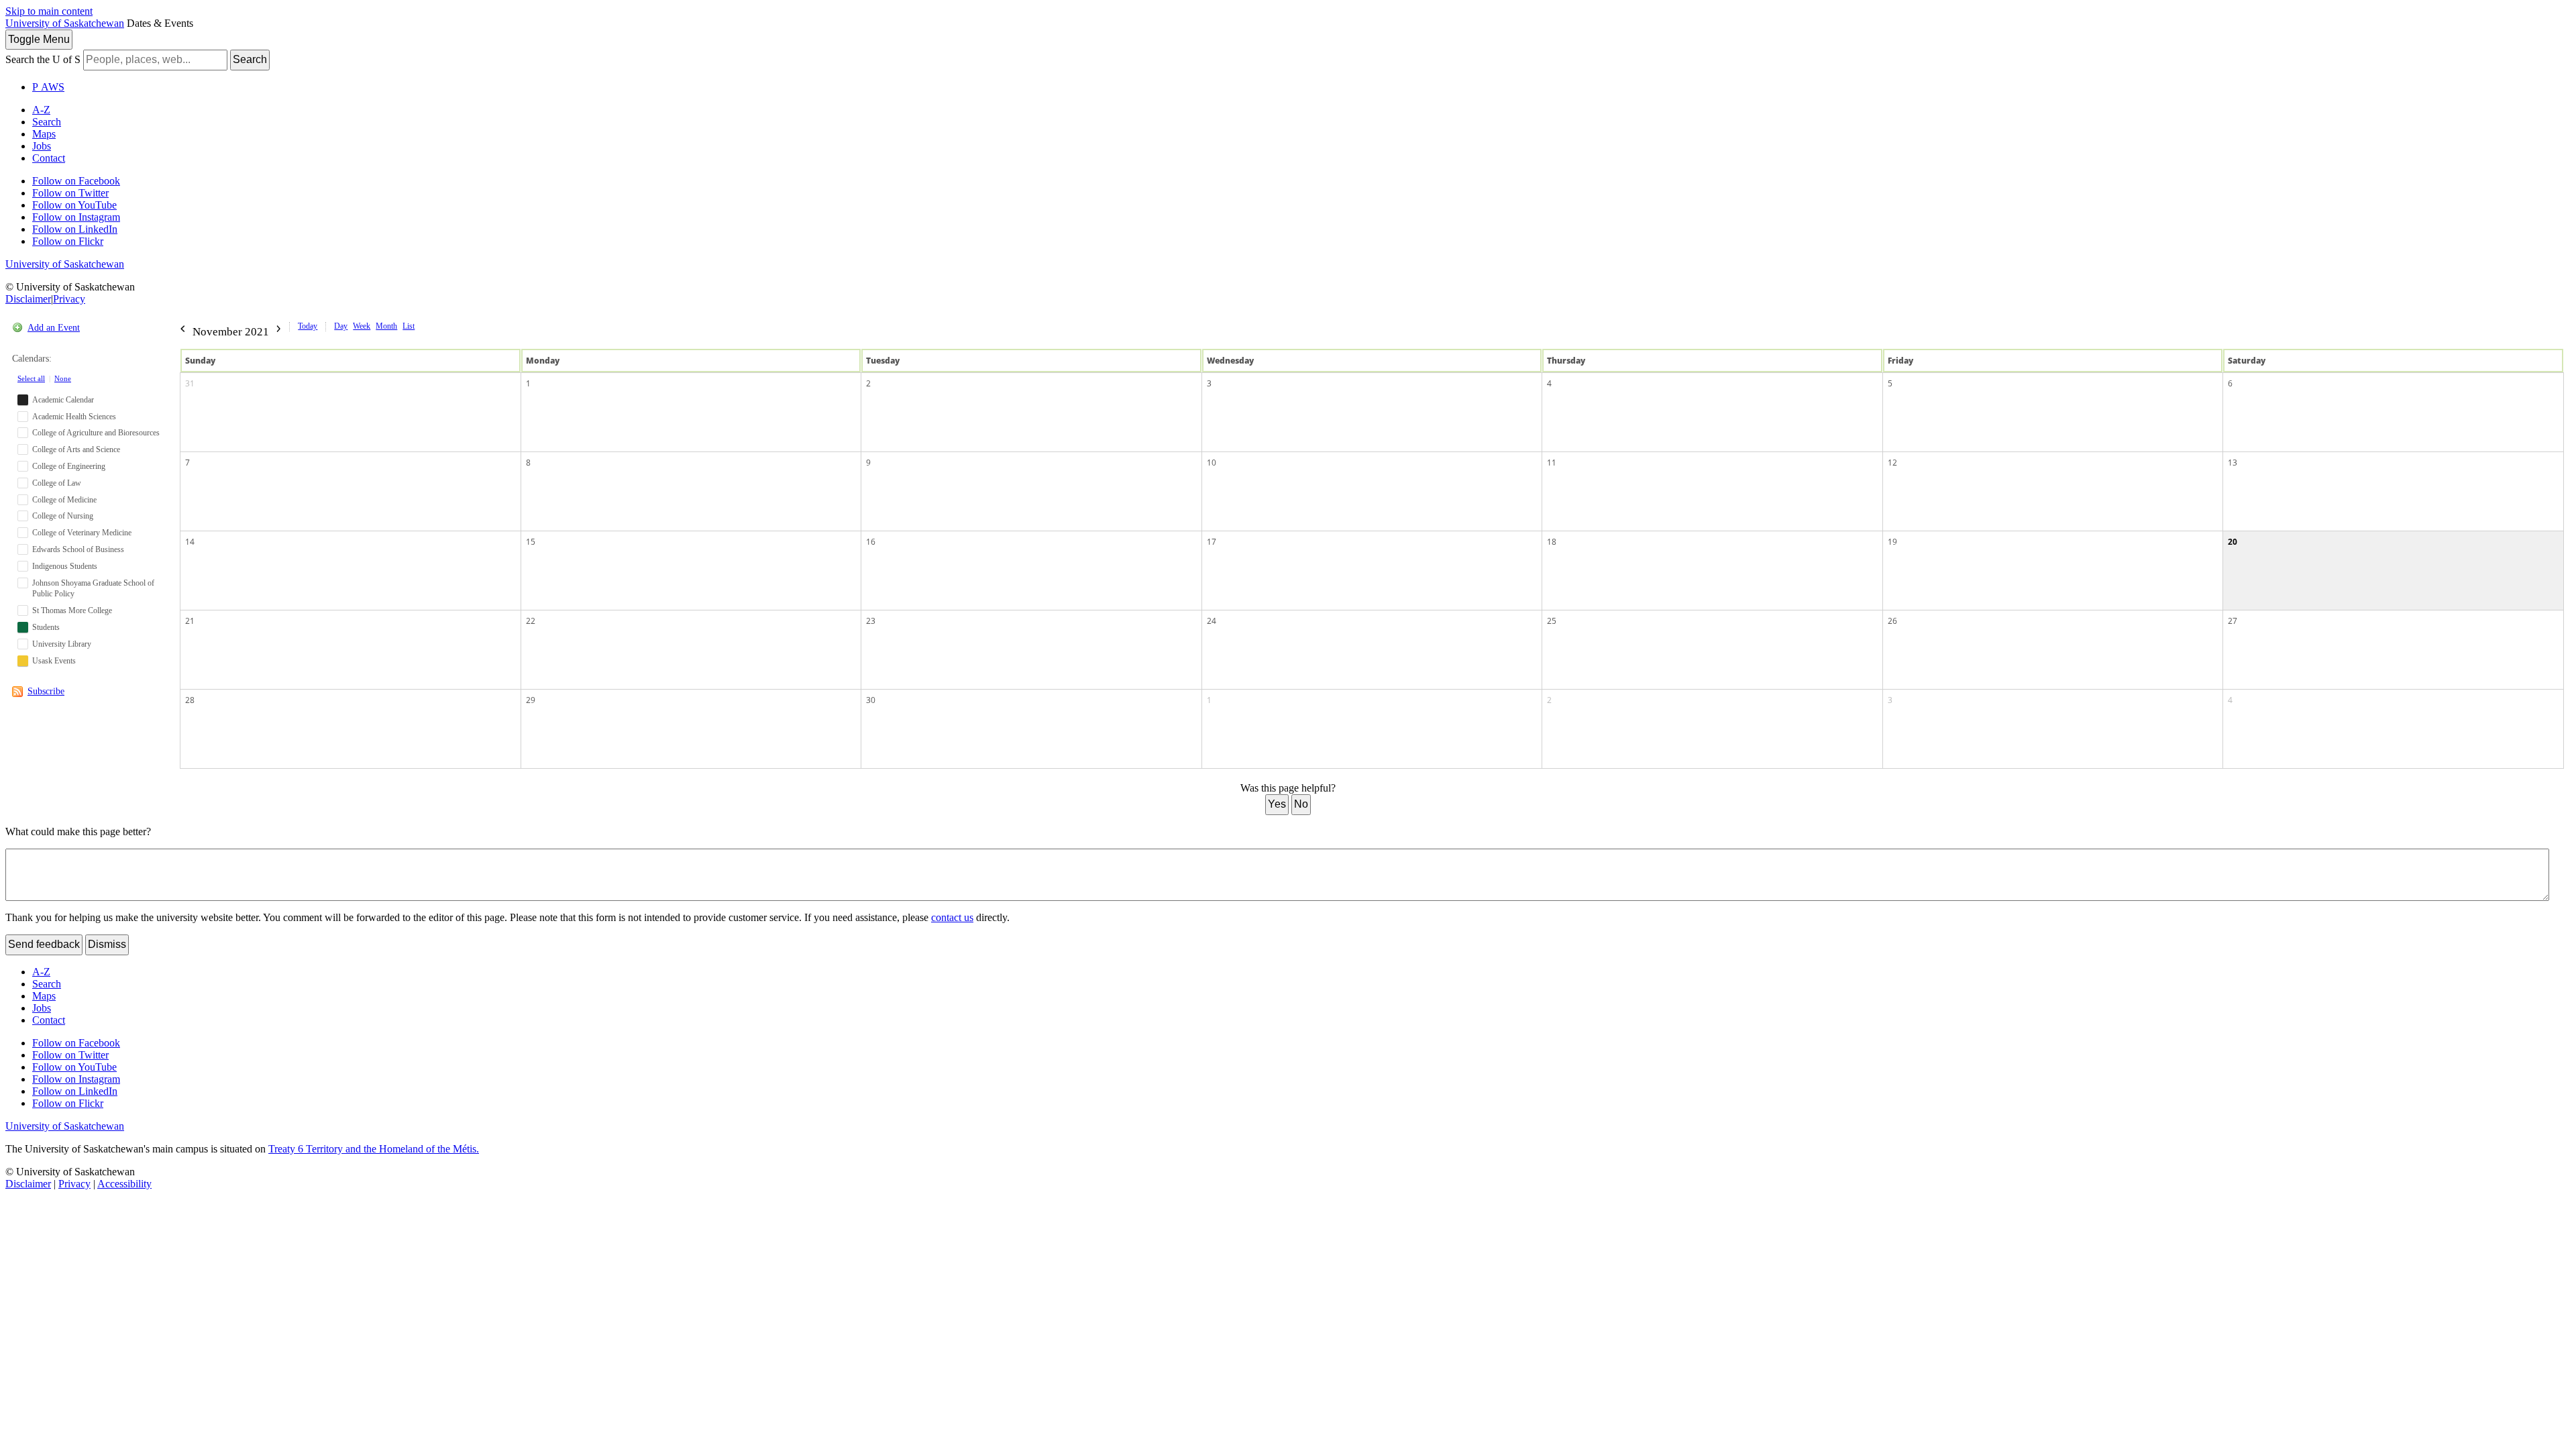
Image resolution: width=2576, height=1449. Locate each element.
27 (2233, 621)
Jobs (42, 146)
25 (1552, 621)
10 (1212, 463)
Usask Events (54, 661)
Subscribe (46, 691)
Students (46, 627)
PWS (48, 87)
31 (190, 383)
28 (190, 700)
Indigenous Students (65, 566)
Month (386, 326)
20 (2233, 542)
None (63, 378)
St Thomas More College (72, 610)
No (1301, 804)
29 (531, 700)
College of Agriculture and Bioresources (96, 433)
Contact (49, 158)
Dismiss (107, 944)
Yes (1277, 804)
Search (250, 59)
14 (190, 542)
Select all (31, 378)
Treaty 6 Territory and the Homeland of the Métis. (374, 1149)
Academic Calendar (63, 400)
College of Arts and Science (76, 449)
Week (362, 326)
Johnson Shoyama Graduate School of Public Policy (93, 589)
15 (531, 542)
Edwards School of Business (78, 549)
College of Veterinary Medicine (82, 533)
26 (1892, 621)
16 (871, 542)
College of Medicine (64, 500)
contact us (952, 917)
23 (871, 621)
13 (2233, 463)
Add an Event (54, 328)
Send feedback (44, 944)
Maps (44, 134)
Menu (39, 39)
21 (190, 621)
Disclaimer (28, 299)
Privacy (69, 299)
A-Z (41, 110)
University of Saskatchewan (65, 23)
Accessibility (124, 1184)
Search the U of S (43, 59)
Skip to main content (49, 11)
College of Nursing (63, 516)
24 (1212, 621)
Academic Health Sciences (74, 417)
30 (871, 700)
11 (1552, 463)
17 (1212, 542)
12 (1892, 463)
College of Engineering (69, 466)
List (409, 326)
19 (1892, 542)
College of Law (57, 483)
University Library (62, 644)
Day (341, 326)
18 (1552, 542)
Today (308, 326)
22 (531, 621)
